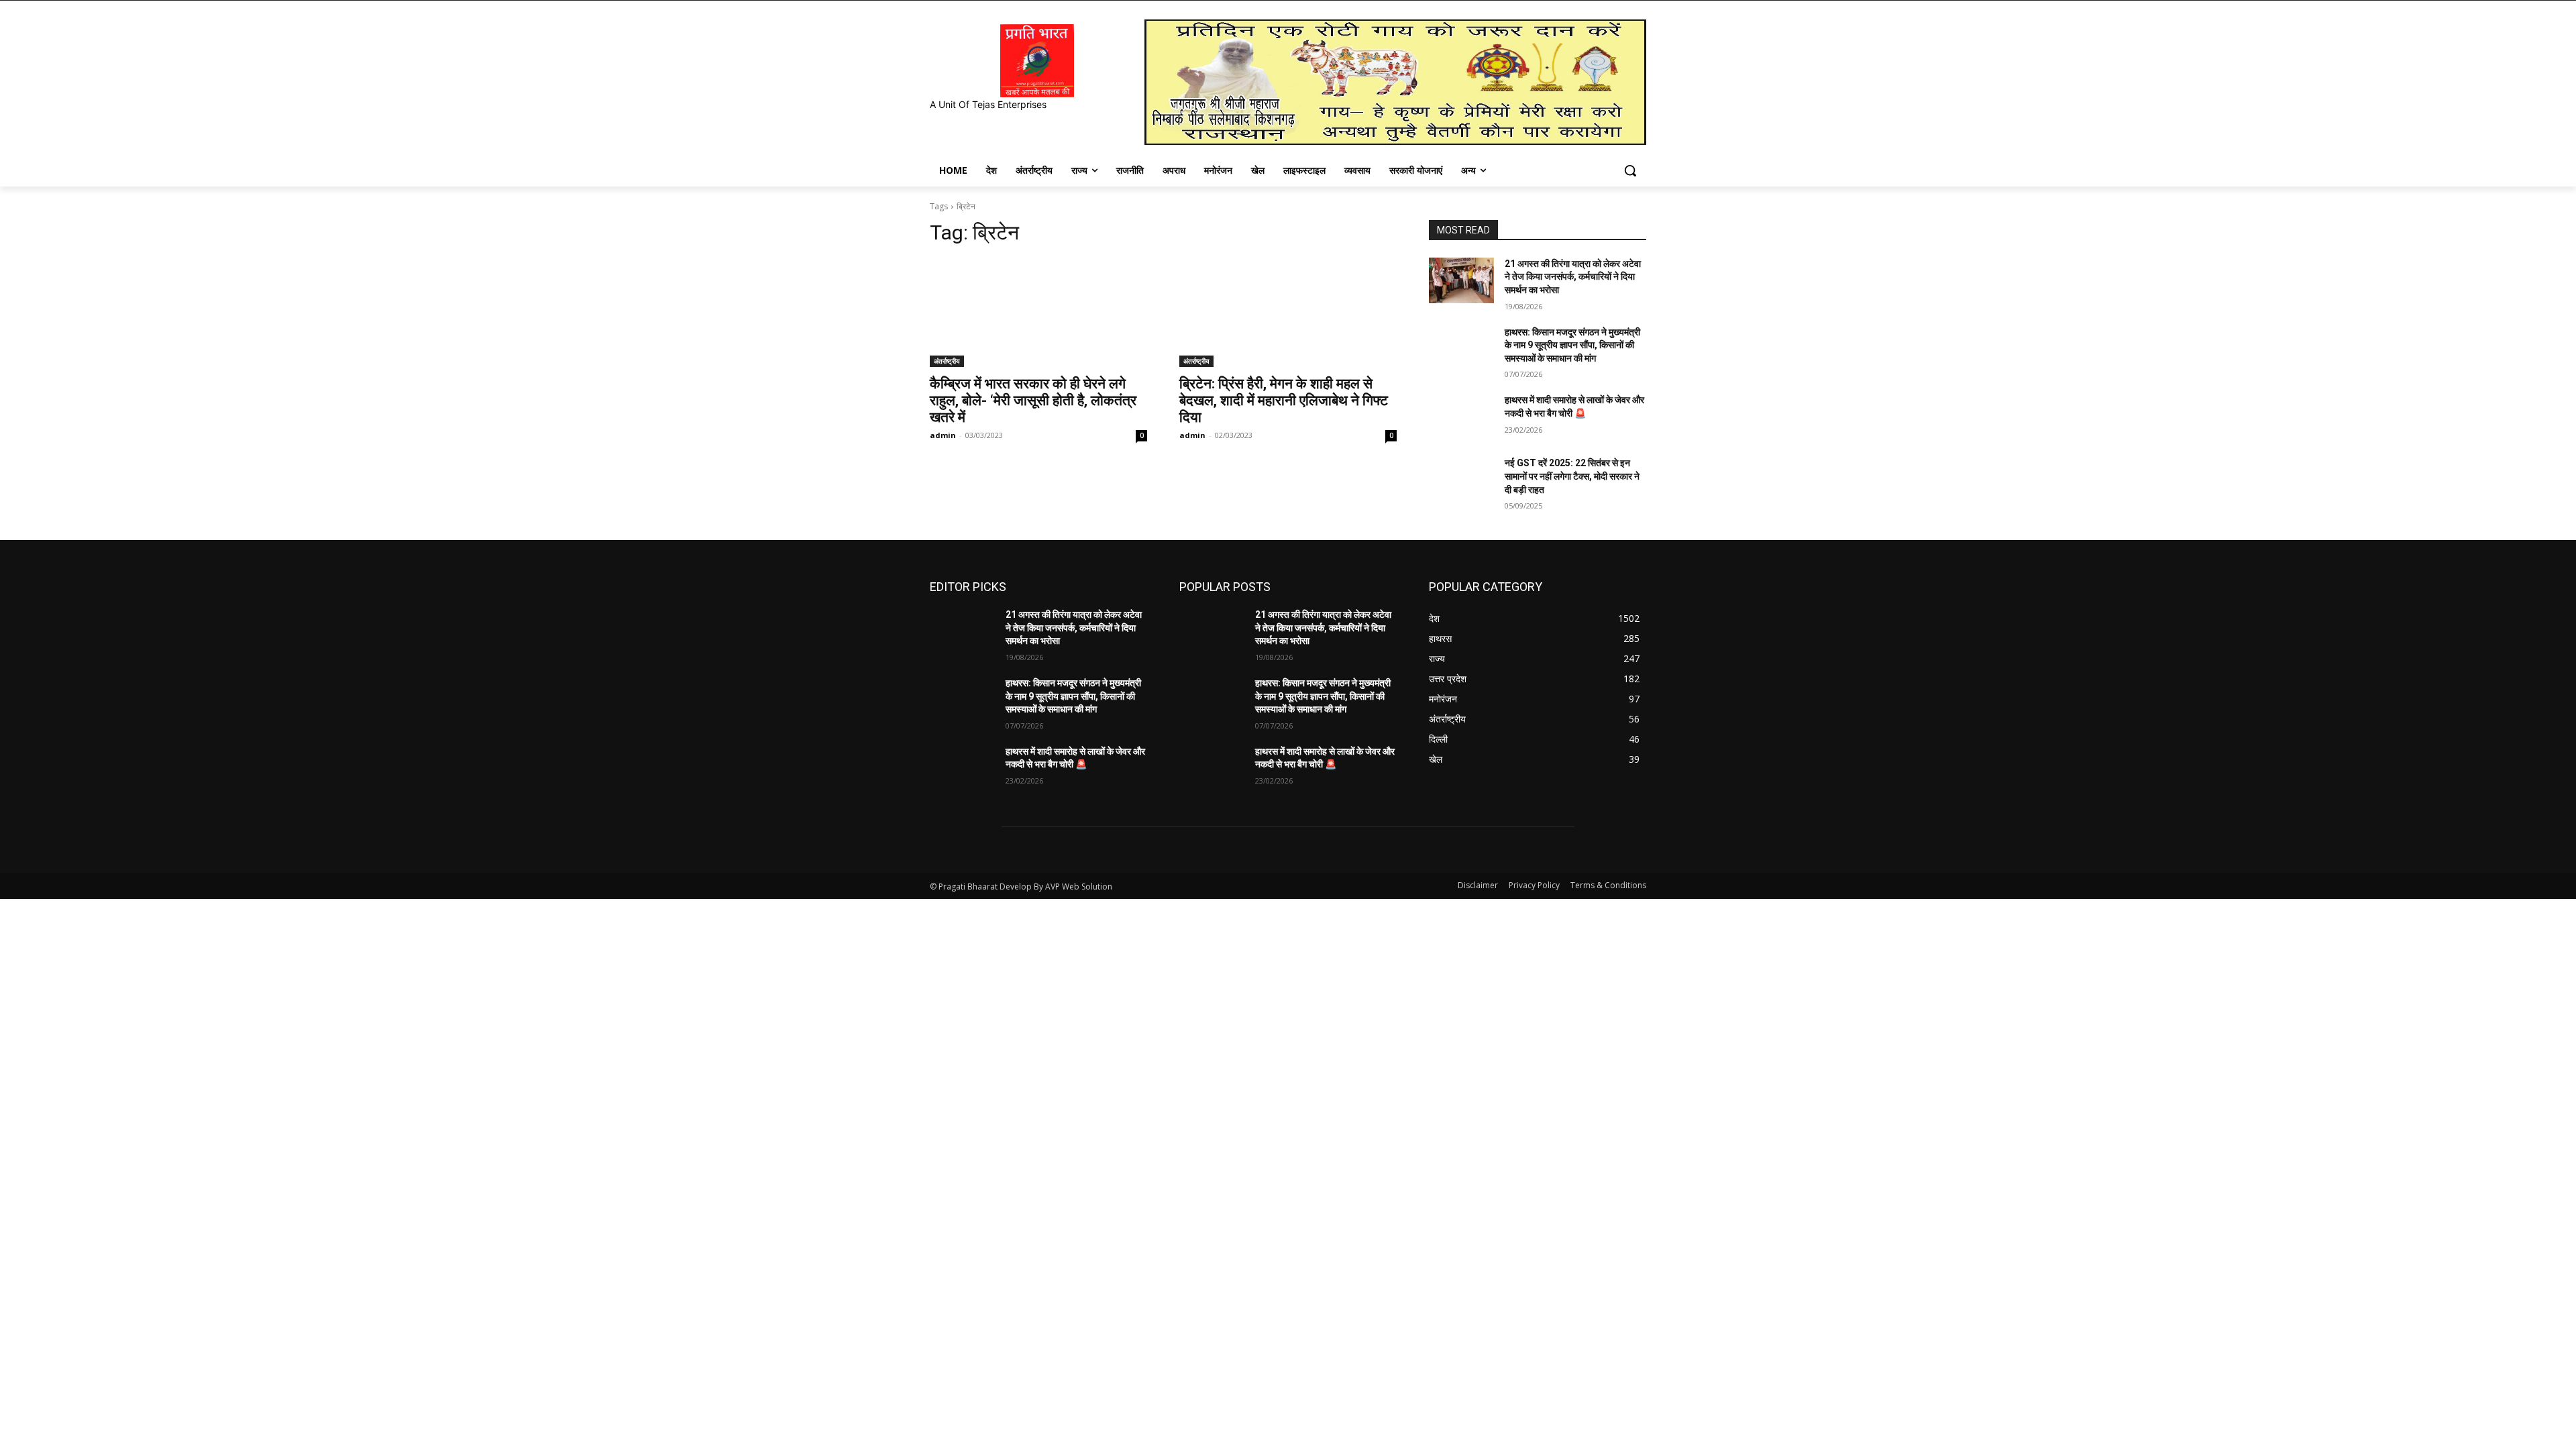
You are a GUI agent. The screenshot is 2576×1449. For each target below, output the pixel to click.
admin (943, 435)
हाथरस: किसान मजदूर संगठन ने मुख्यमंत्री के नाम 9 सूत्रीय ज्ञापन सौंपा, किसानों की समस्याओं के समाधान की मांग (1572, 345)
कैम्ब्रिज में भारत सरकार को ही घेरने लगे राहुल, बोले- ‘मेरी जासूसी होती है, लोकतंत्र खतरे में (1033, 400)
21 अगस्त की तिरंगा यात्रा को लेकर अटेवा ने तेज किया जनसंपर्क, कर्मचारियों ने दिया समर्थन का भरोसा (1573, 277)
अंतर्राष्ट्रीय (947, 361)
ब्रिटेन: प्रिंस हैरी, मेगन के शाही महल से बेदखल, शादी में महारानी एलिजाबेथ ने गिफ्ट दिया (1284, 400)
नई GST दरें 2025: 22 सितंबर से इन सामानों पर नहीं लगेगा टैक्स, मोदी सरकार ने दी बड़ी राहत (1572, 476)
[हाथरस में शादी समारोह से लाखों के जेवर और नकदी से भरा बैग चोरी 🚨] (1461, 417)
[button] (1630, 170)
